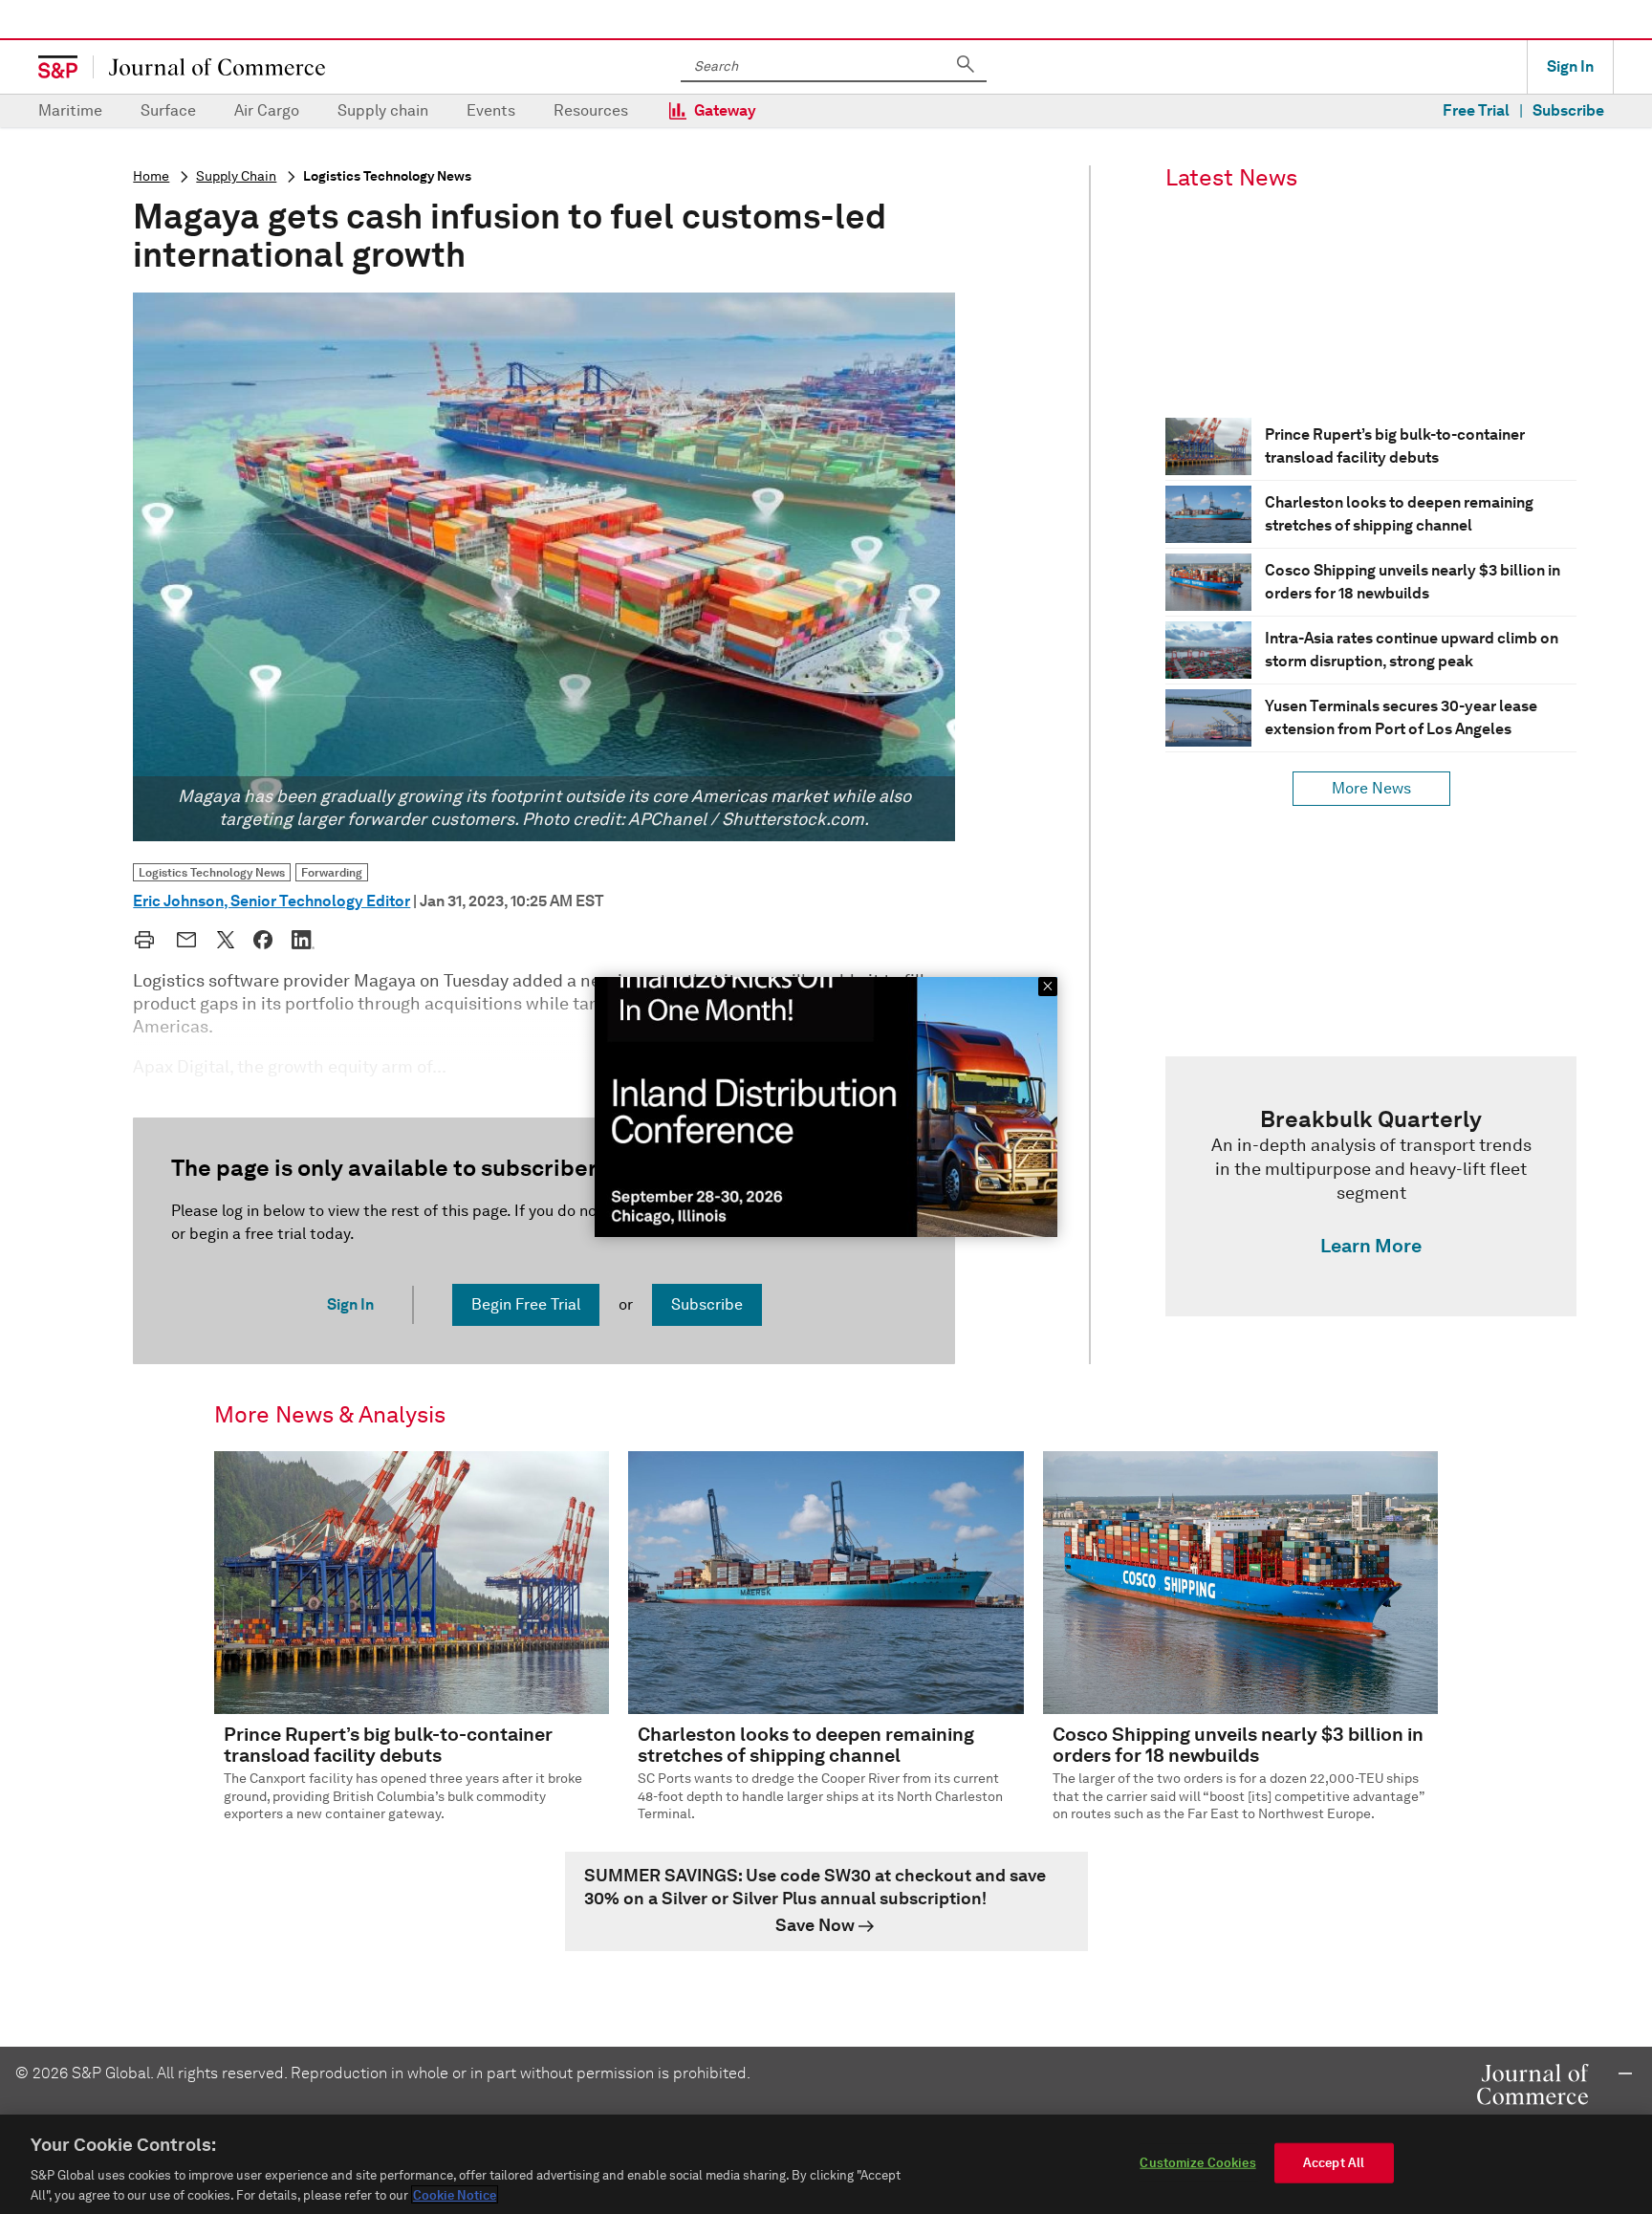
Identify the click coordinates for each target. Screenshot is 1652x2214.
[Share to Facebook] (263, 940)
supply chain (236, 176)
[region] (826, 2164)
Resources (591, 110)
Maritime (70, 110)
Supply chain (383, 110)
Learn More (1371, 1246)
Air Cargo (267, 110)
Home (151, 176)
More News (1371, 788)
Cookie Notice (455, 2194)
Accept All (1334, 2163)
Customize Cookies (1197, 2163)
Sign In (1570, 66)
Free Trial (1476, 110)
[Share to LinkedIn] (303, 940)
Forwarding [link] (332, 872)
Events (491, 110)
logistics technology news (387, 176)
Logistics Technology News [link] (212, 872)
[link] (1371, 1186)
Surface (168, 110)
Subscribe (1568, 110)
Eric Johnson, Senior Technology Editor (272, 901)
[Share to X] (226, 940)
